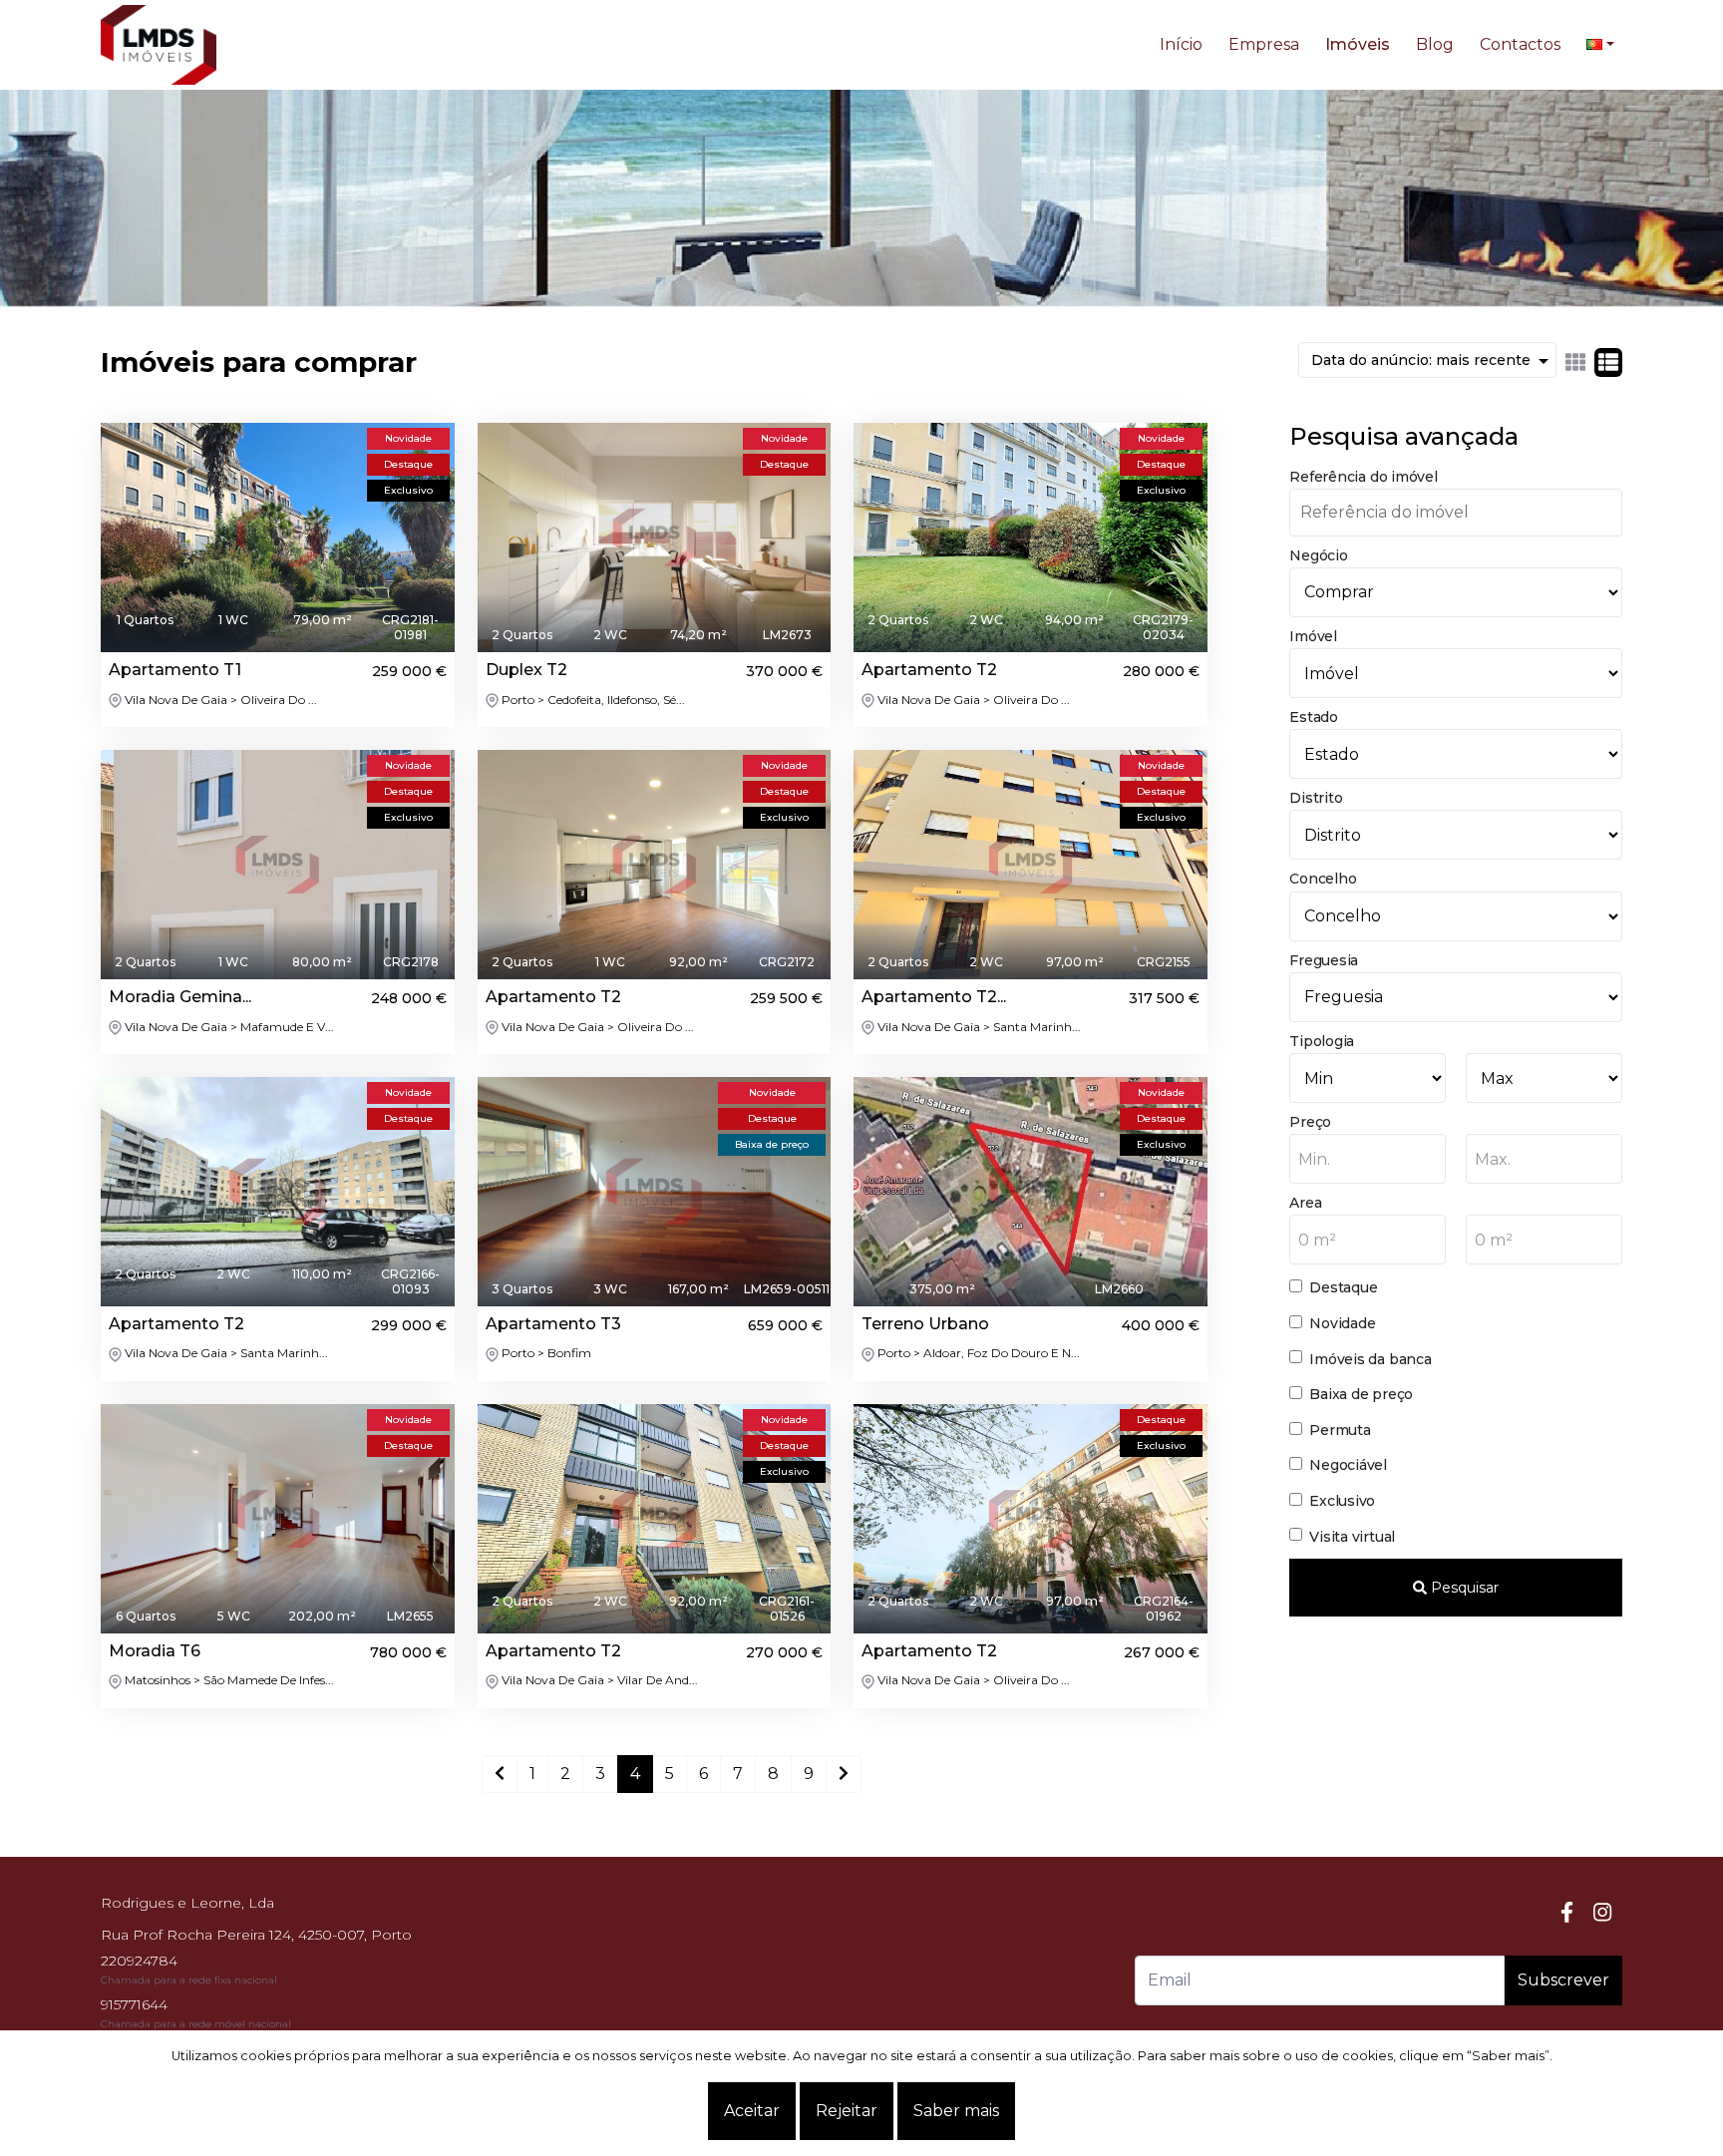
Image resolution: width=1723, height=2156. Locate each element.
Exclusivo (1342, 1501)
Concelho (1323, 879)
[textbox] (1368, 1160)
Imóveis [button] (1358, 44)
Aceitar (752, 2111)
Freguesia (1324, 960)
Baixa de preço (1361, 1394)
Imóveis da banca (1370, 1359)
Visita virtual (1352, 1537)
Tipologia (1322, 1041)
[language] (1600, 45)
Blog (1435, 44)
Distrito (1316, 798)
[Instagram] (1602, 1913)
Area (1305, 1203)
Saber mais (956, 2111)
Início (1181, 44)
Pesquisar (1463, 1588)
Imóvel (1313, 636)
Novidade (1342, 1323)
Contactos (1520, 44)
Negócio (1318, 555)
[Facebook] (1567, 1913)
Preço (1310, 1122)
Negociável (1348, 1465)
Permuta (1340, 1430)
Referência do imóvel (1363, 477)
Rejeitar (847, 2111)
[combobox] (1368, 1159)
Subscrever (1563, 1980)
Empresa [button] (1264, 44)
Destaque (1343, 1287)
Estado (1314, 717)
